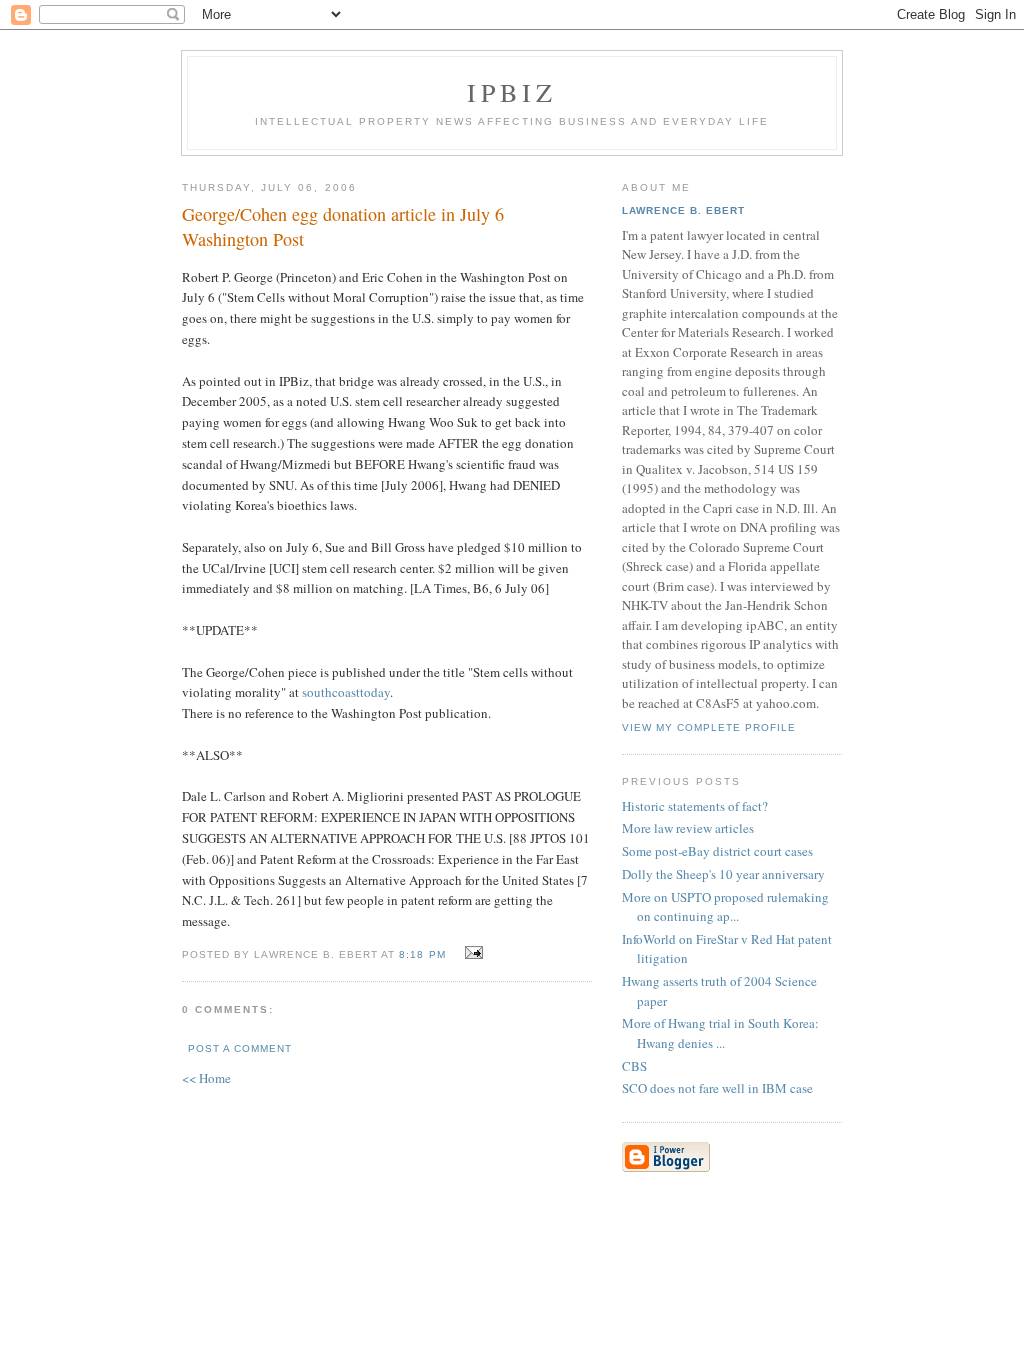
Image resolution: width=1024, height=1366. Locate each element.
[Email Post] (471, 953)
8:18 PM (422, 954)
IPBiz (512, 92)
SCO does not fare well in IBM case (717, 1088)
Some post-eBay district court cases (717, 851)
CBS (634, 1066)
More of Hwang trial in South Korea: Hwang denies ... (720, 1033)
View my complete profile (709, 727)
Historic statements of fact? (695, 806)
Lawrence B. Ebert (683, 210)
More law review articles (688, 828)
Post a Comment (240, 1048)
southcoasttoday (346, 692)
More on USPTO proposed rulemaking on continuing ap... (725, 907)
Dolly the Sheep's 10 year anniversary (723, 874)
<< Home (206, 1078)
